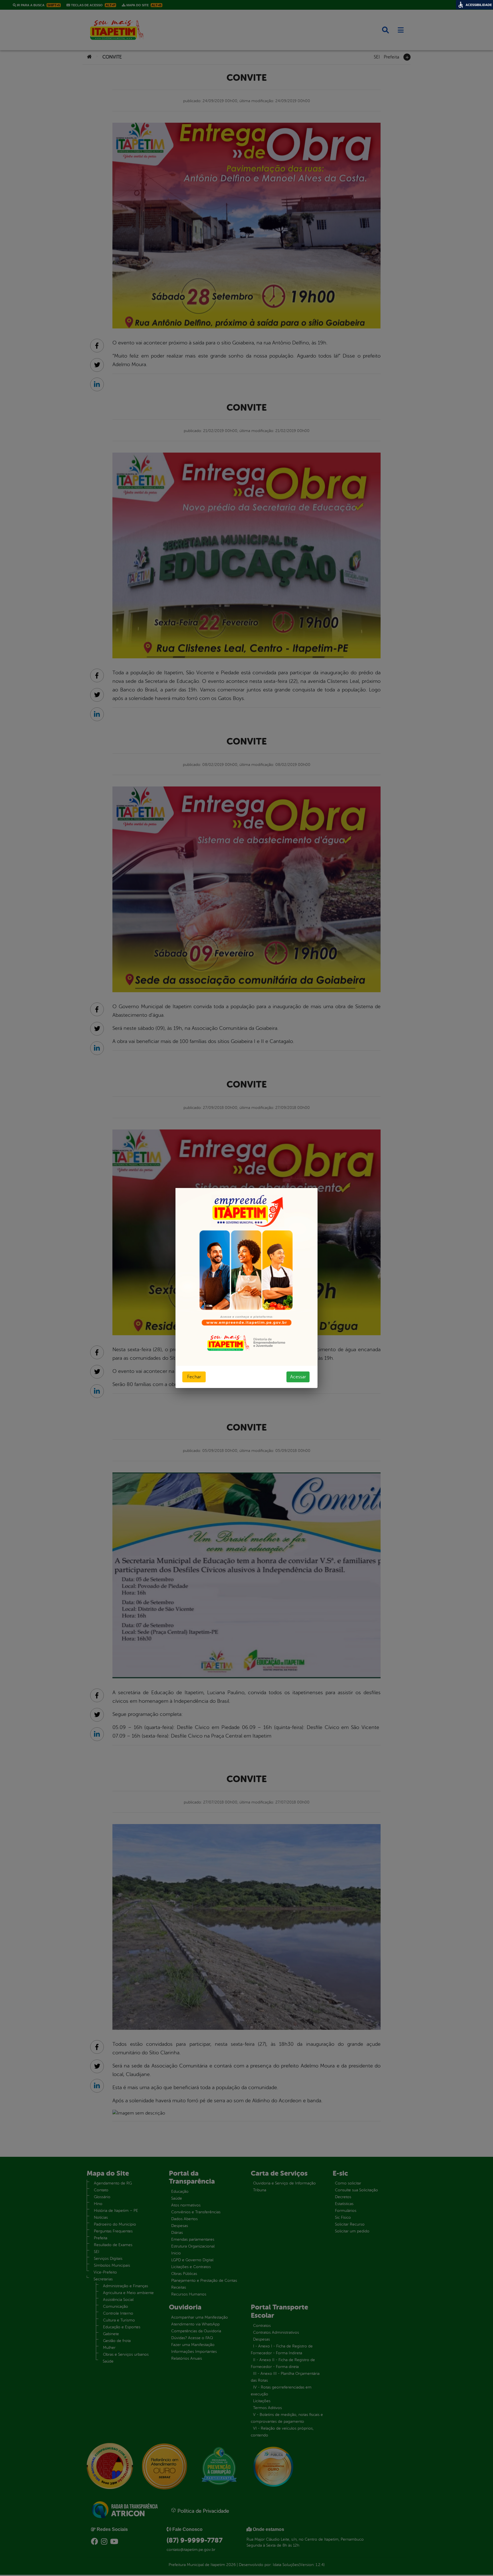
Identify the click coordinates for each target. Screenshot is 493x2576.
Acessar (298, 1377)
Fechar (194, 1377)
